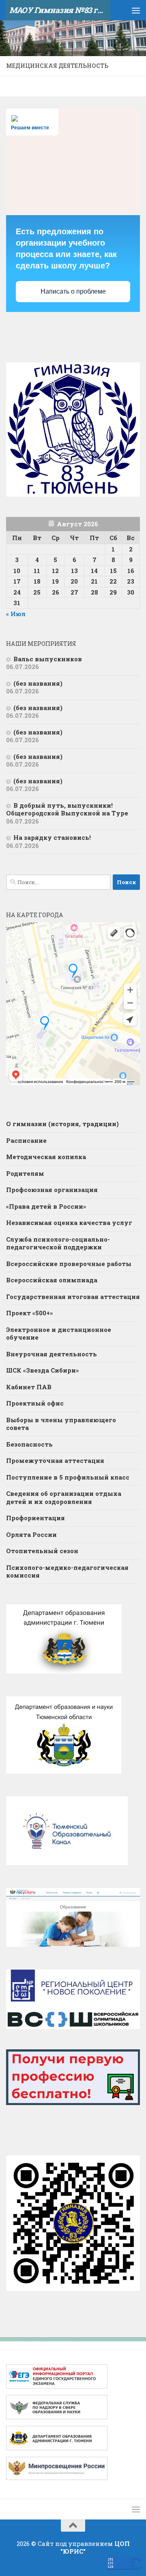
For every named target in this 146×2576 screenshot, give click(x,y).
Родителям (25, 1173)
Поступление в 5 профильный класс (68, 1477)
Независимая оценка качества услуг (69, 1223)
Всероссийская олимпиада (52, 1280)
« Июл (16, 614)
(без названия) (38, 683)
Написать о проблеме (73, 291)
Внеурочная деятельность (52, 1354)
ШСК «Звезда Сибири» (42, 1370)
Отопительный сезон (42, 1551)
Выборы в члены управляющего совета (61, 1424)
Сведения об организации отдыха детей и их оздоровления (64, 1497)
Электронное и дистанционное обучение (59, 1334)
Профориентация (35, 1518)
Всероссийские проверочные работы (69, 1264)
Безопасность (29, 1444)
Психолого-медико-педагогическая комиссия (67, 1571)
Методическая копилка (46, 1157)
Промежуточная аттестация (55, 1460)
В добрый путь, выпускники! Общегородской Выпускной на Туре (67, 809)
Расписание (26, 1140)
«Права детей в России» (46, 1206)
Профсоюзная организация (52, 1190)
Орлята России (31, 1534)
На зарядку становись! (52, 837)
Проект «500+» (29, 1313)
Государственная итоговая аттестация (73, 1297)
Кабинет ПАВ (29, 1387)
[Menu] (136, 10)
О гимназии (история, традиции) (62, 1124)
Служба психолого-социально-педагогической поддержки (58, 1243)
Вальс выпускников (48, 659)
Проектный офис (35, 1403)
